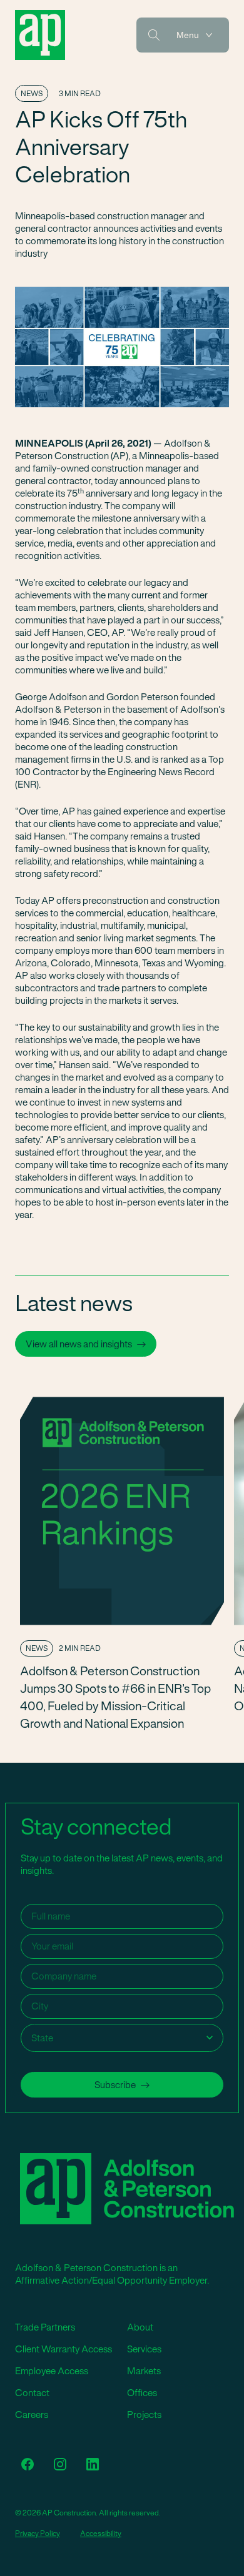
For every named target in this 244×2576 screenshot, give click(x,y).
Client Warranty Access (64, 2349)
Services (144, 2349)
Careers (32, 2415)
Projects (144, 2415)
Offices (142, 2393)
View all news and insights (79, 1344)
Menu (188, 35)
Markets (144, 2371)
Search (154, 35)
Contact (32, 2393)
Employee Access (52, 2371)
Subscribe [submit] (115, 2085)
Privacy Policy (38, 2533)
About (140, 2327)
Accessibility (101, 2533)
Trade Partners (45, 2327)
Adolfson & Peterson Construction (40, 35)
